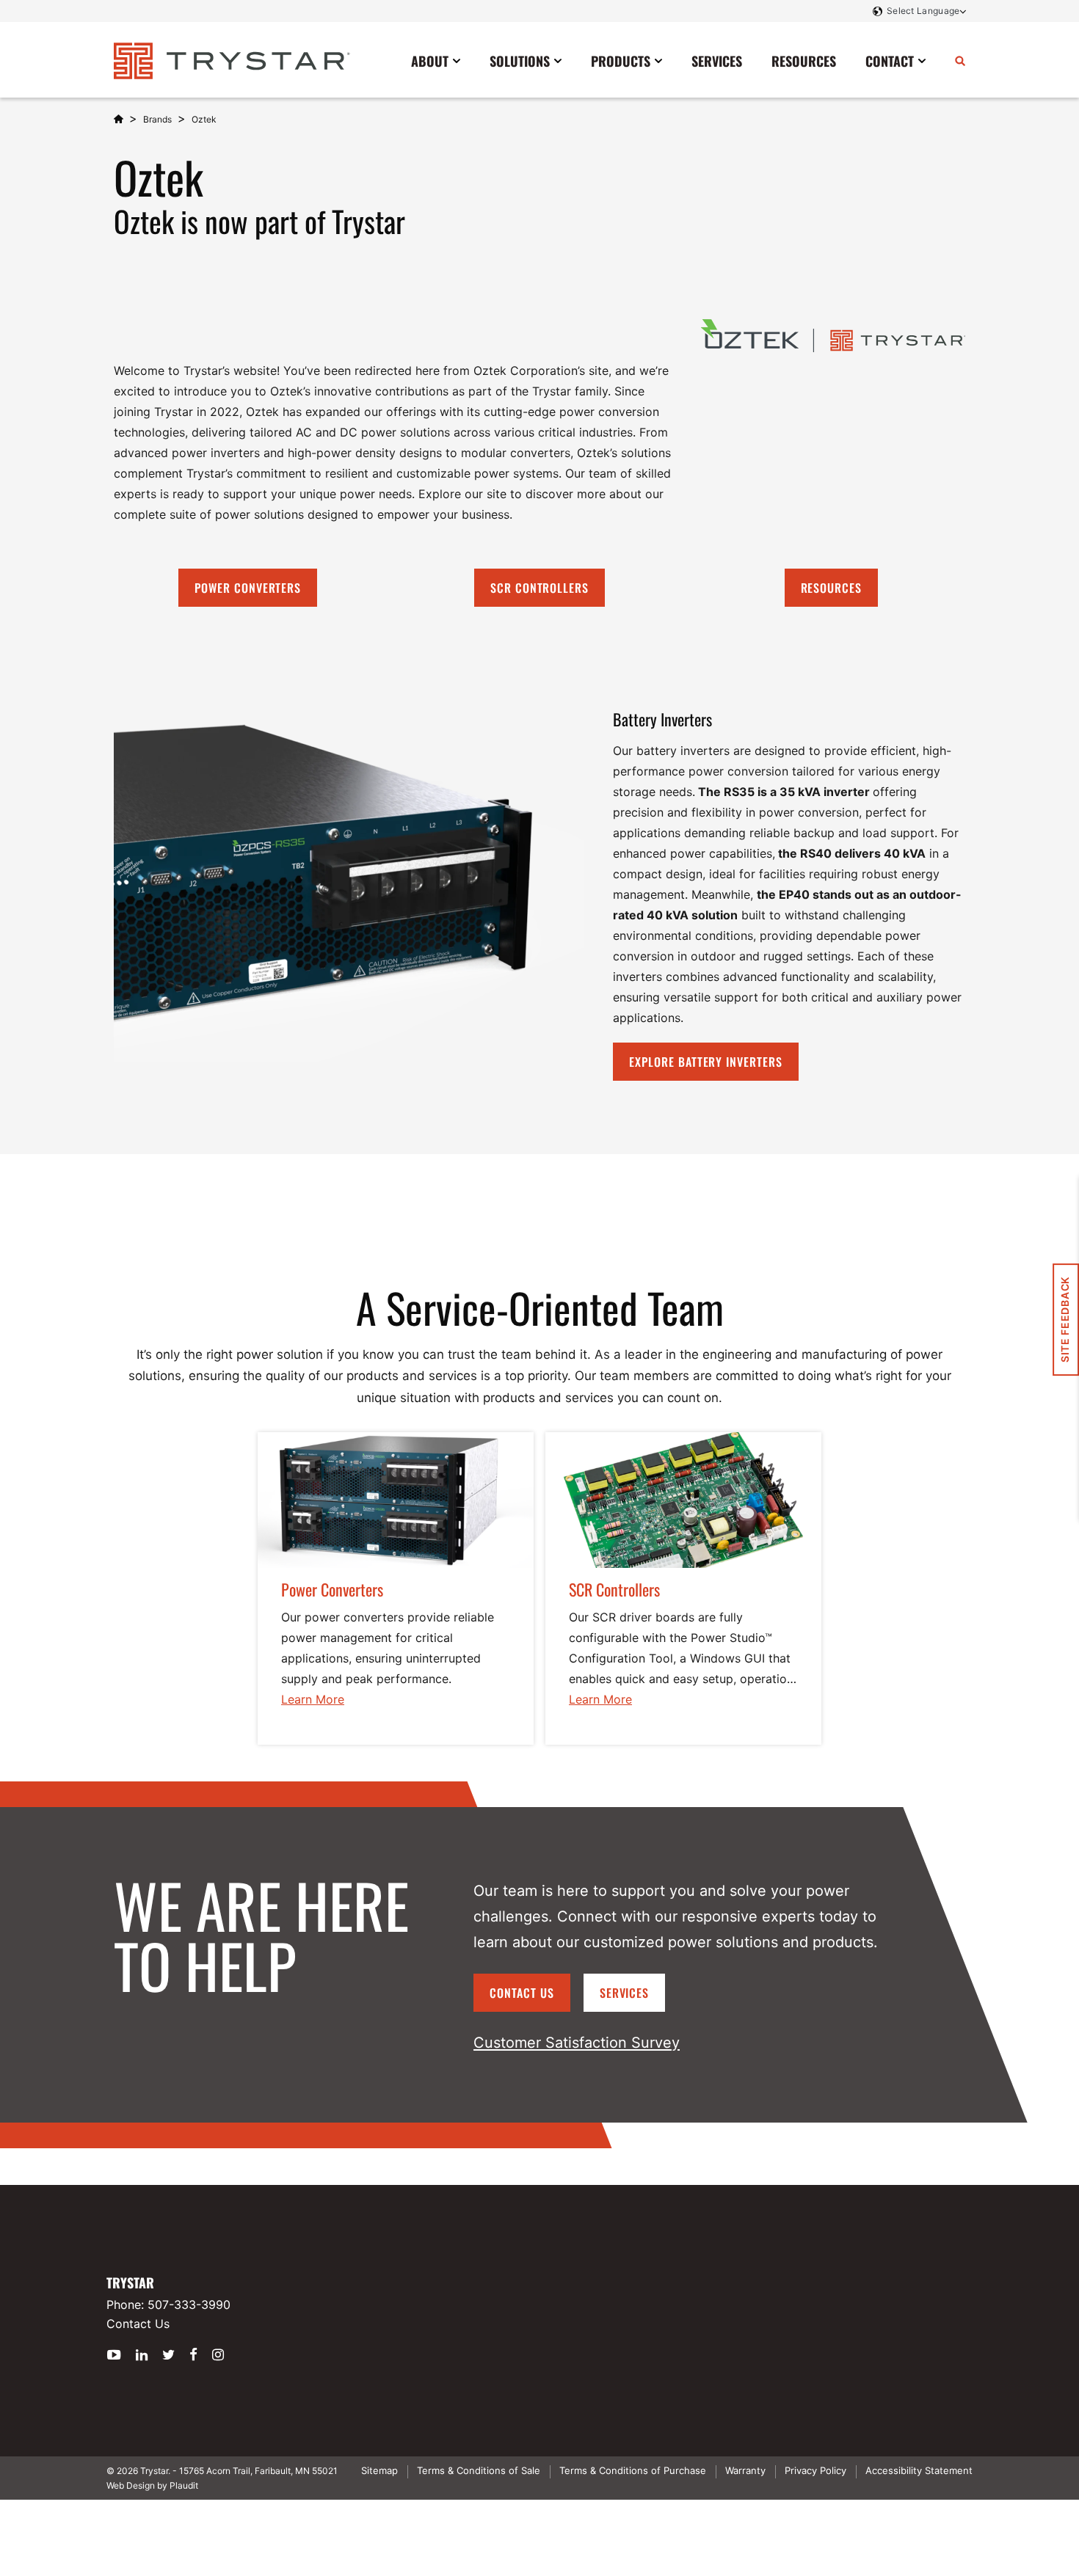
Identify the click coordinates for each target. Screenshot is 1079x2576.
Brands (157, 119)
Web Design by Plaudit (152, 2485)
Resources (832, 588)
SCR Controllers (539, 588)
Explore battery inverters (706, 1062)
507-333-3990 (189, 2305)
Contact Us (522, 1993)
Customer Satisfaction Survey (577, 2043)
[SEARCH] (960, 60)
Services (625, 1993)
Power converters (248, 588)
